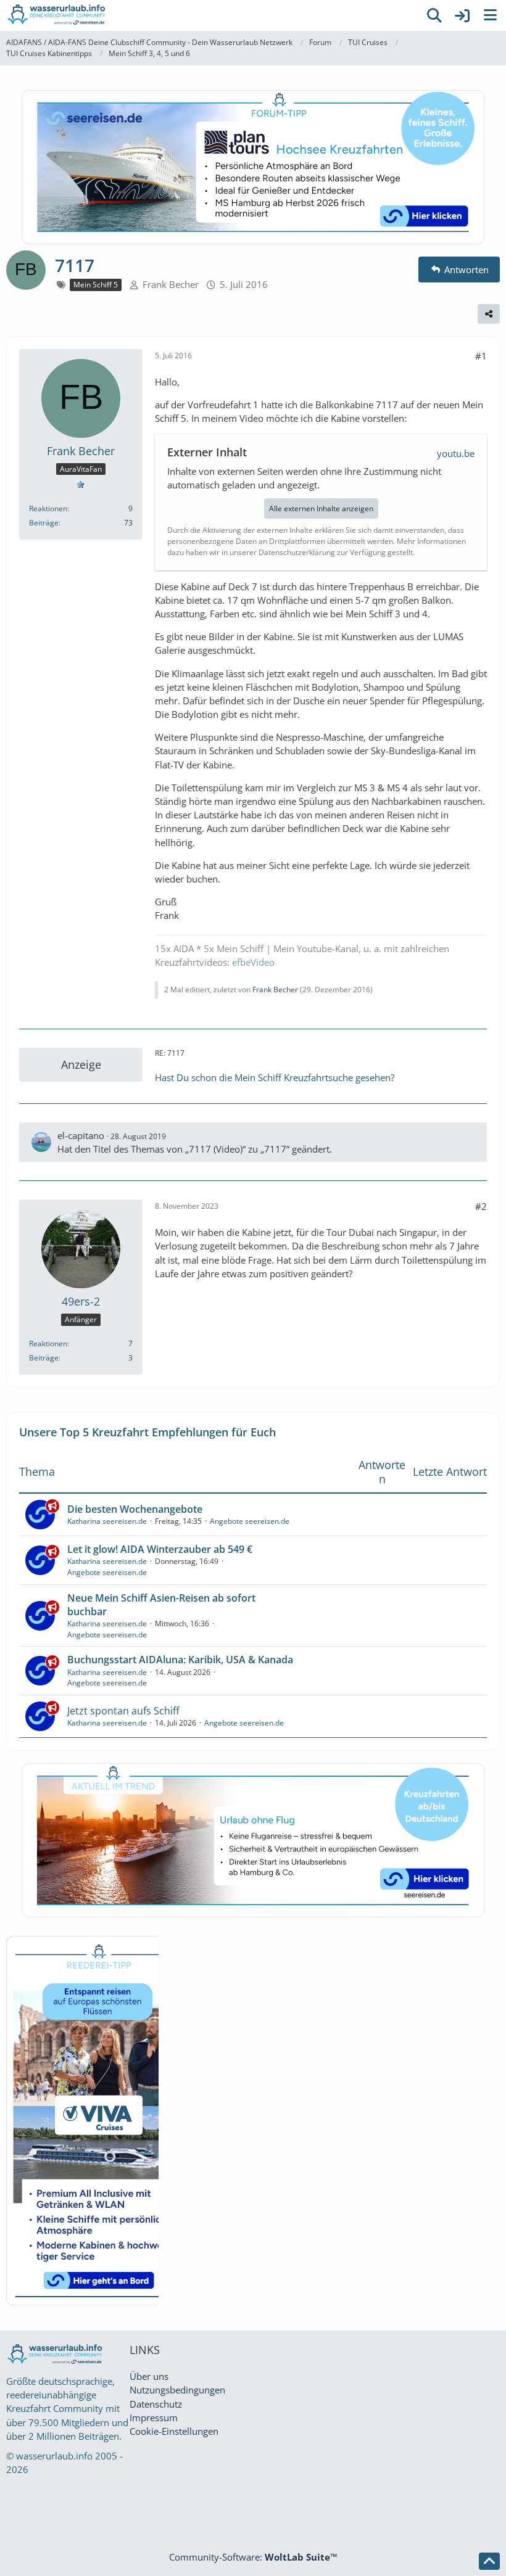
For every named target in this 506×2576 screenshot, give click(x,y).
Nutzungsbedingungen (177, 2390)
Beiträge (44, 523)
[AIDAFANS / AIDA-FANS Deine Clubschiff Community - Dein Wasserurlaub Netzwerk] (210, 15)
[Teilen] (489, 314)
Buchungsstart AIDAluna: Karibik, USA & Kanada (180, 1660)
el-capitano (81, 1135)
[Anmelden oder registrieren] (462, 15)
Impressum (154, 2418)
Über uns (149, 2376)
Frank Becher (171, 284)
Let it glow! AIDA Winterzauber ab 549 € (160, 1549)
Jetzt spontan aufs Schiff (123, 1711)
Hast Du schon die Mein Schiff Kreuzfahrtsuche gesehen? (275, 1077)
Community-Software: (253, 2557)
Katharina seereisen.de (107, 1521)
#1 (481, 356)
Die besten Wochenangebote (135, 1509)
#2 (481, 1206)
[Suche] (434, 15)
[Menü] (490, 15)
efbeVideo (253, 962)
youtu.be (456, 453)
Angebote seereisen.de (250, 1521)
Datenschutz (156, 2404)
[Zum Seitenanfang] (489, 2561)
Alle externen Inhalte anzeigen (321, 508)
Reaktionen (48, 508)
